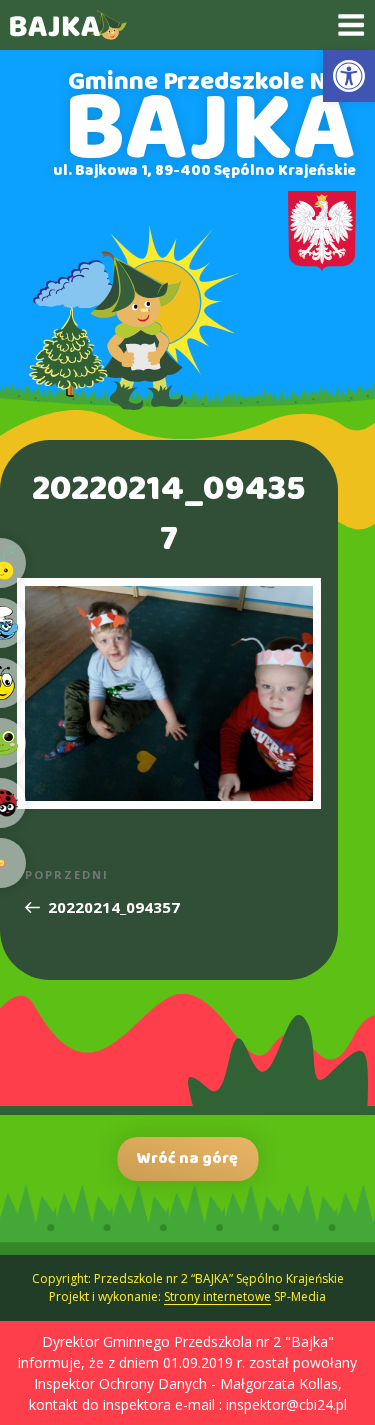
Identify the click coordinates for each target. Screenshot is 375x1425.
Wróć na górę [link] (187, 1158)
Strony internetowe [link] (217, 1296)
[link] (349, 76)
